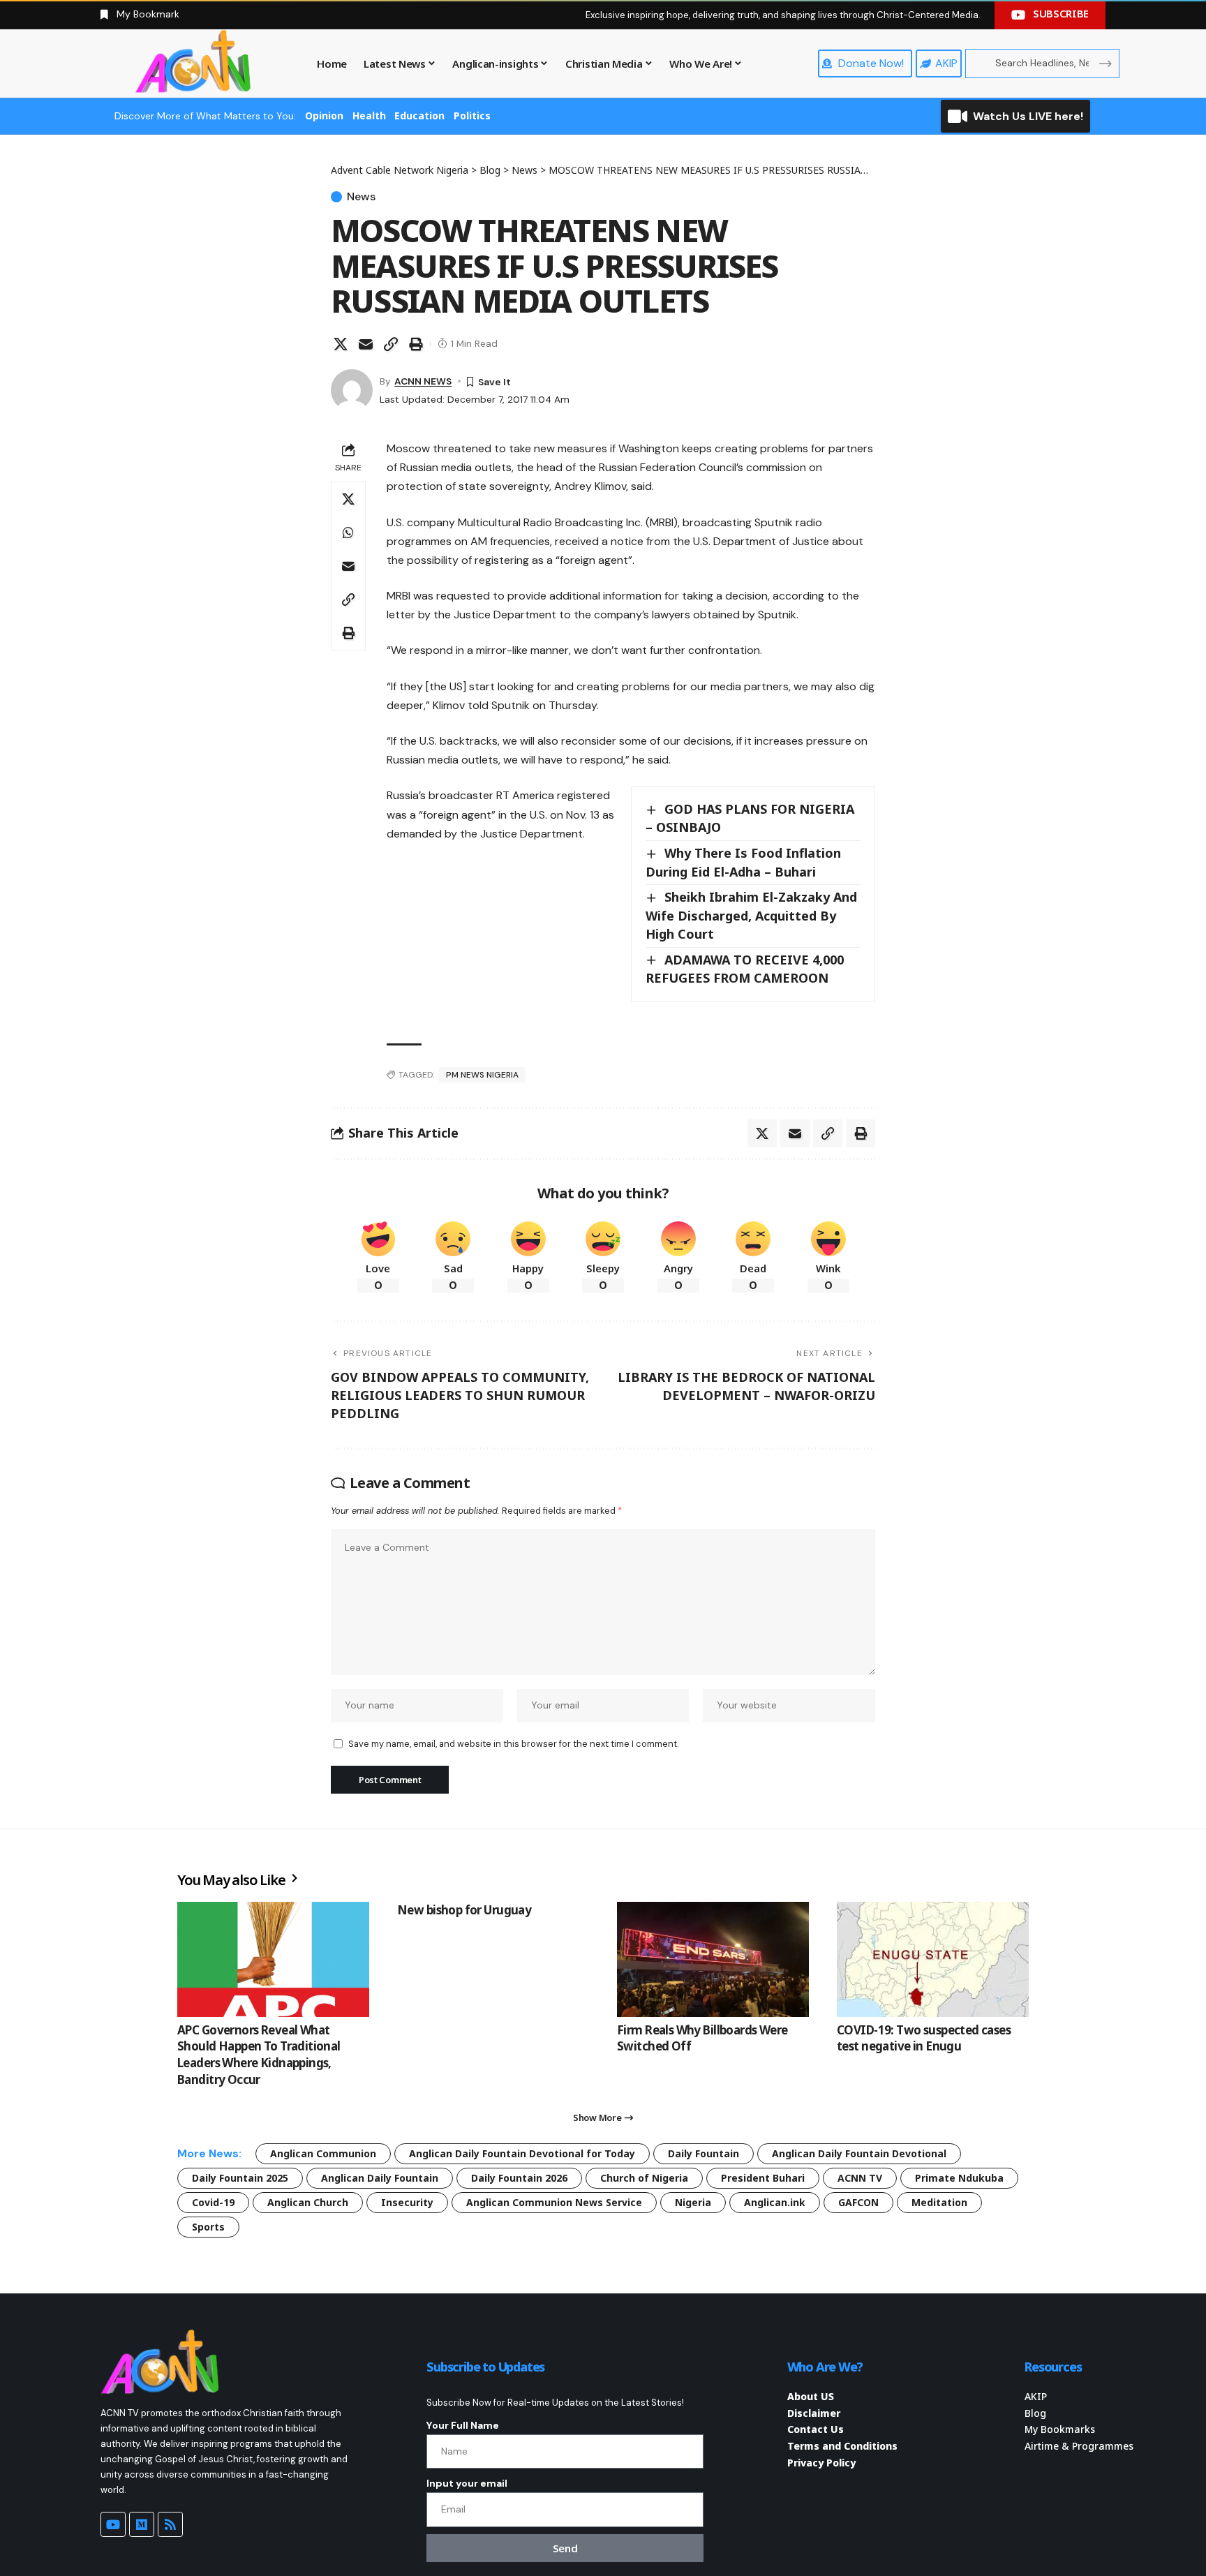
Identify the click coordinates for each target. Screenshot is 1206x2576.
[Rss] (170, 2524)
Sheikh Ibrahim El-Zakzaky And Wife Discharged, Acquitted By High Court (751, 915)
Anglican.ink (775, 2202)
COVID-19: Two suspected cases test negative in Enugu (924, 2038)
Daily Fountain (703, 2153)
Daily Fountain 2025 (240, 2178)
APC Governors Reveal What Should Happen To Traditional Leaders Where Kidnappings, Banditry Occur (259, 2055)
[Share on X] (341, 344)
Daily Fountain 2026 (519, 2178)
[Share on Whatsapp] (348, 533)
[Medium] (142, 2524)
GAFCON (858, 2202)
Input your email (467, 2483)
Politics (472, 116)
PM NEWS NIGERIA (482, 1075)
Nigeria (693, 2202)
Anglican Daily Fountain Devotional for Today (522, 2153)
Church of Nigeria (644, 2178)
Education (419, 116)
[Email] (366, 344)
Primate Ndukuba (959, 2178)
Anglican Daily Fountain (380, 2178)
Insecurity (407, 2202)
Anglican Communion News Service (554, 2202)
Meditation (939, 2202)
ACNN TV (860, 2178)
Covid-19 (213, 2202)
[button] (391, 344)
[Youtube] (113, 2524)
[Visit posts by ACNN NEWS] (352, 390)
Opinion (324, 116)
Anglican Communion (323, 2153)
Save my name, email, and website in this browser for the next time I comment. (513, 1744)
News (361, 197)
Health (369, 116)
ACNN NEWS (423, 381)
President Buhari (763, 2178)
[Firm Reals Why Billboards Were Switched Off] (713, 1959)
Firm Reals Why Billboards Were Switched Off (702, 2038)
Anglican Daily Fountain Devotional (859, 2153)
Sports (208, 2227)
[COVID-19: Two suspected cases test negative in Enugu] (933, 1959)
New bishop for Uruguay (464, 1910)
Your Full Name (463, 2425)
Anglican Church (308, 2202)
